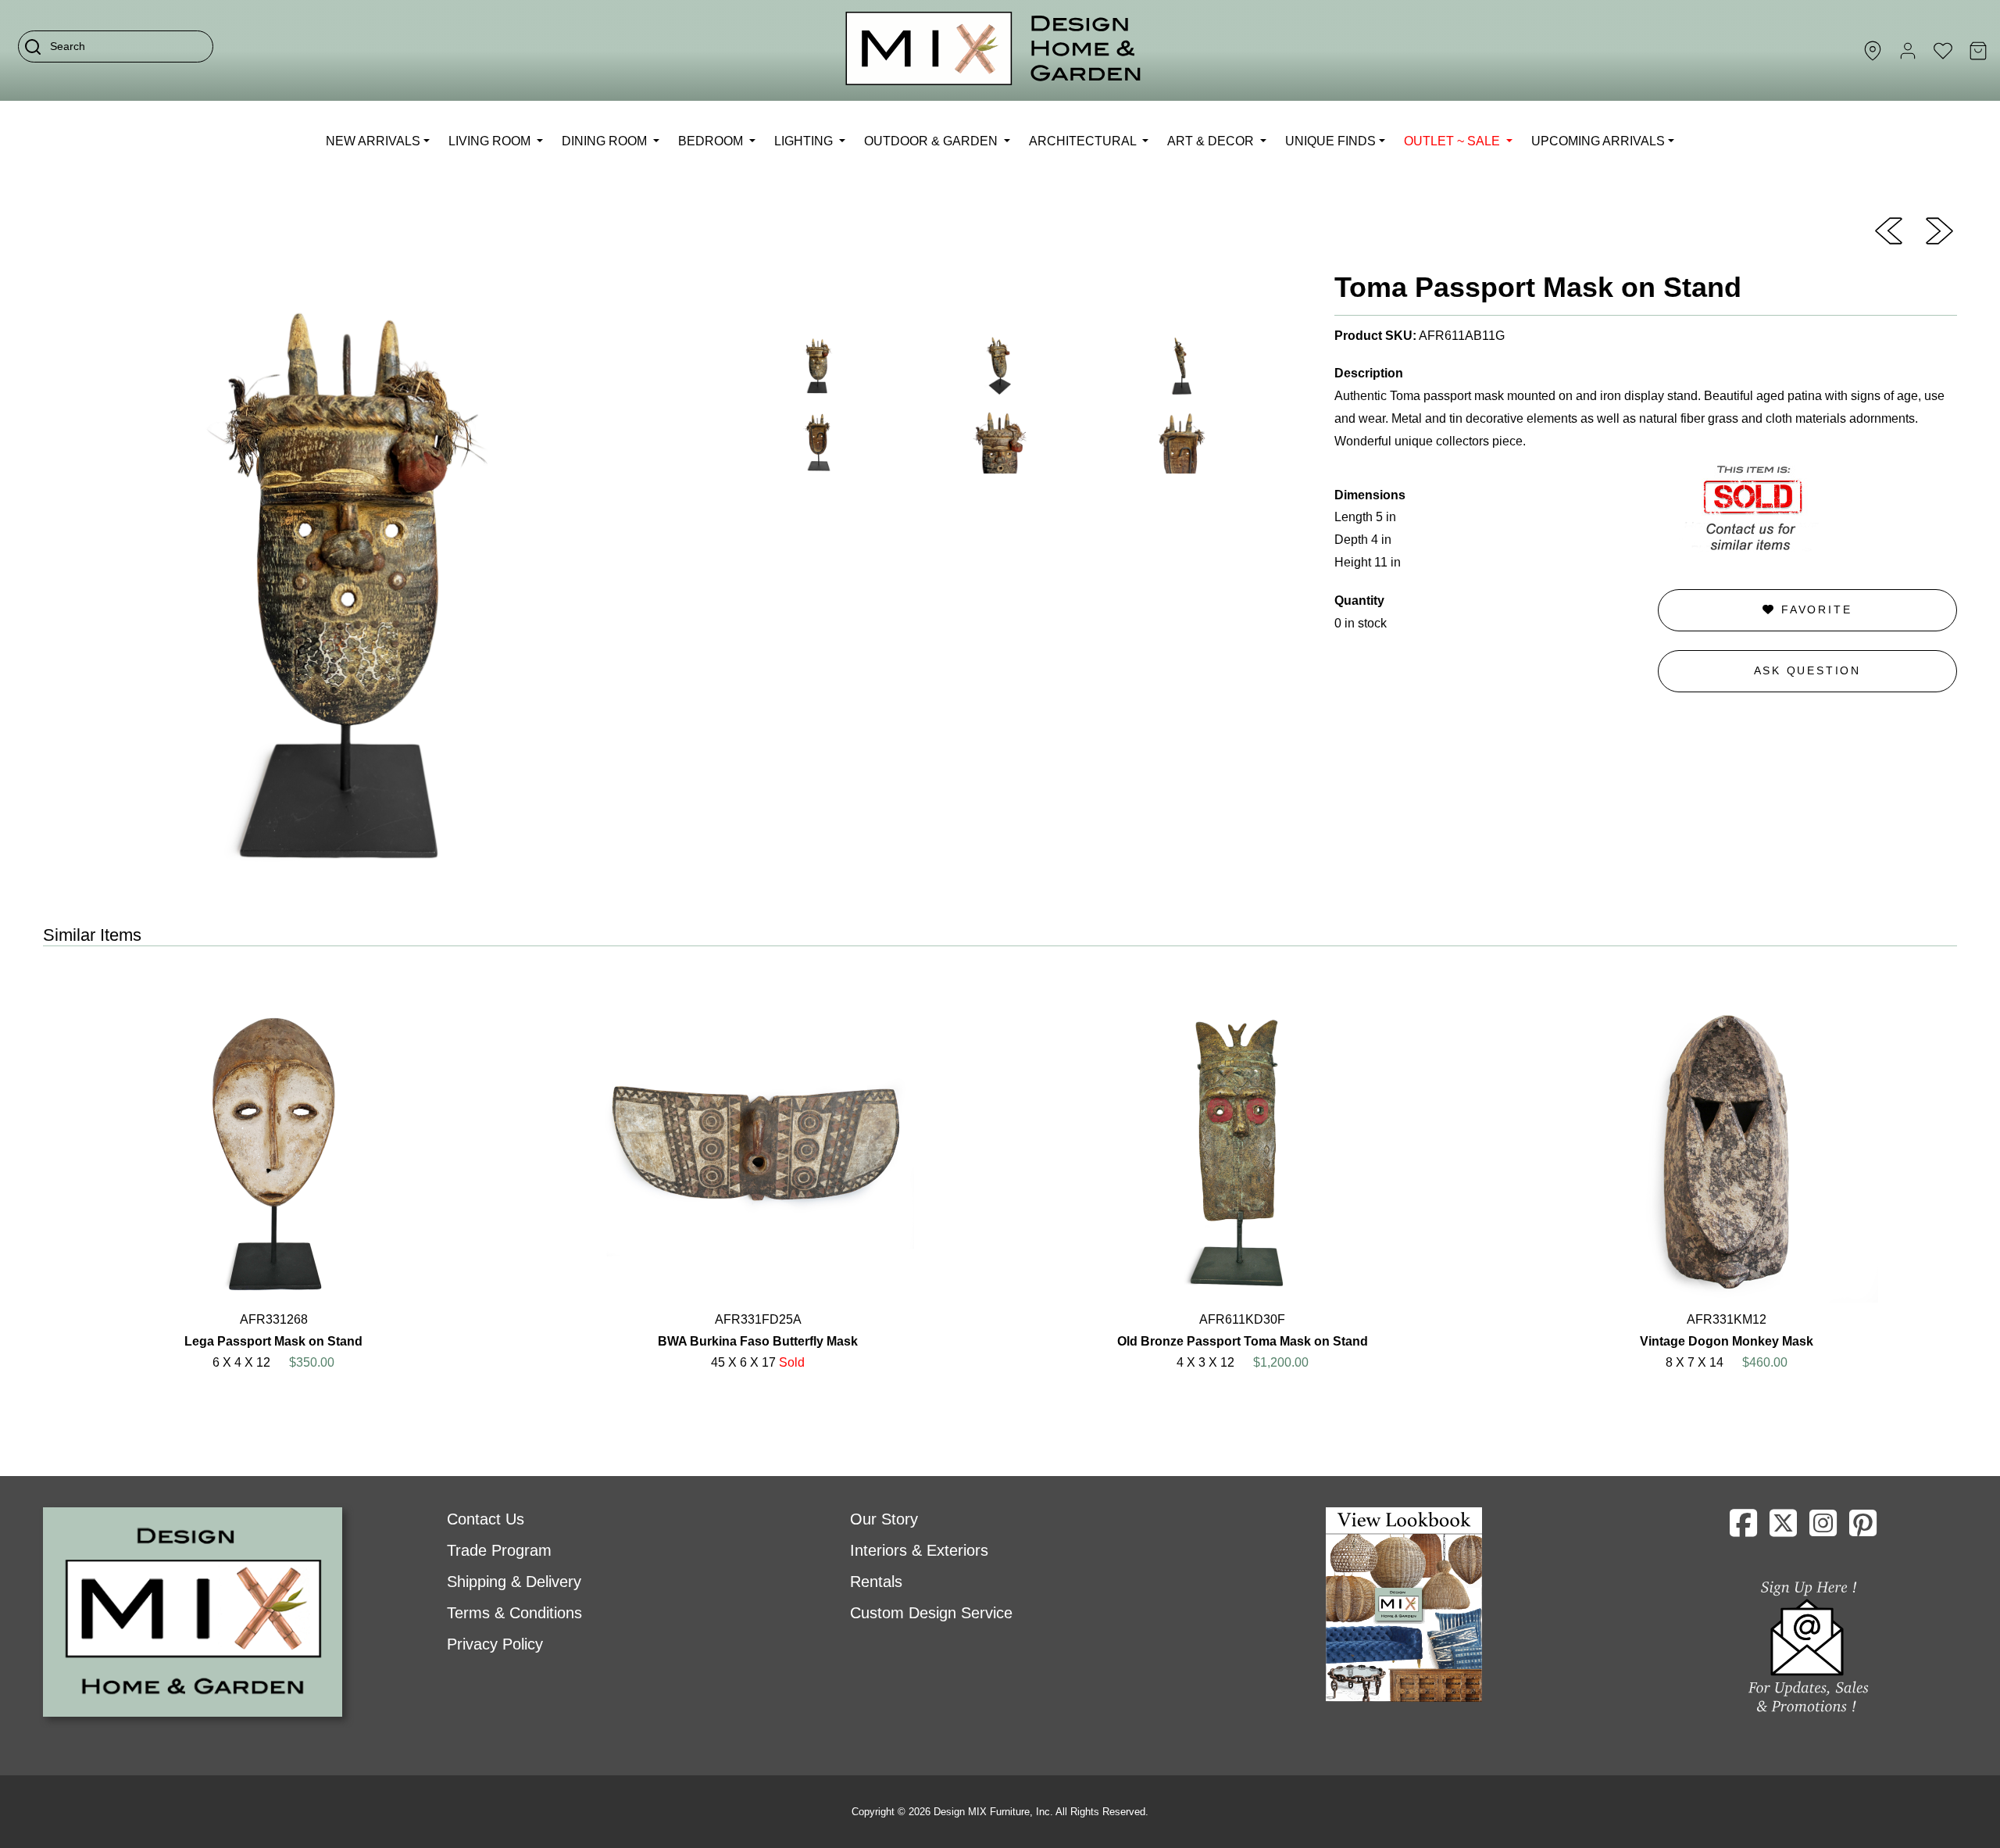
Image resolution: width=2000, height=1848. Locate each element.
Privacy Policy (495, 1644)
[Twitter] (1783, 1529)
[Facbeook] (1743, 1529)
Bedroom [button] (712, 141)
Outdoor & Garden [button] (932, 141)
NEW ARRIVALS (373, 141)
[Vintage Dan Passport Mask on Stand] (1939, 230)
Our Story (884, 1519)
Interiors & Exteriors (919, 1550)
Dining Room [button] (606, 141)
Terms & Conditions (514, 1613)
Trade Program (499, 1550)
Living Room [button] (491, 141)
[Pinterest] (1863, 1529)
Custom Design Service (931, 1613)
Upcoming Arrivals (1598, 141)
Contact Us (486, 1519)
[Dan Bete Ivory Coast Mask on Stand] (1889, 230)
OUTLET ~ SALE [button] (1454, 141)
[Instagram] (1823, 1529)
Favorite (1814, 609)
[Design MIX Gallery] (994, 50)
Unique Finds (1330, 141)
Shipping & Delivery (514, 1582)
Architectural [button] (1084, 141)
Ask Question (1808, 670)
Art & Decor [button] (1212, 141)
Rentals (876, 1582)
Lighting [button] (805, 141)
